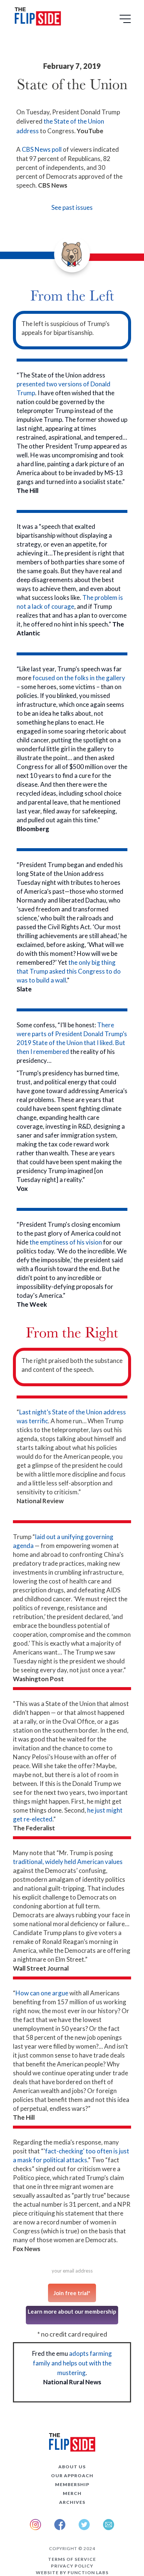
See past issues (72, 207)
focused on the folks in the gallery (79, 678)
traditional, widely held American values (68, 1862)
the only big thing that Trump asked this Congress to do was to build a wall (69, 971)
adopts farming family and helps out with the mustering (73, 2363)
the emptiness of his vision (66, 1242)
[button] (126, 21)
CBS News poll (42, 149)
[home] (36, 18)
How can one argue (42, 1993)
